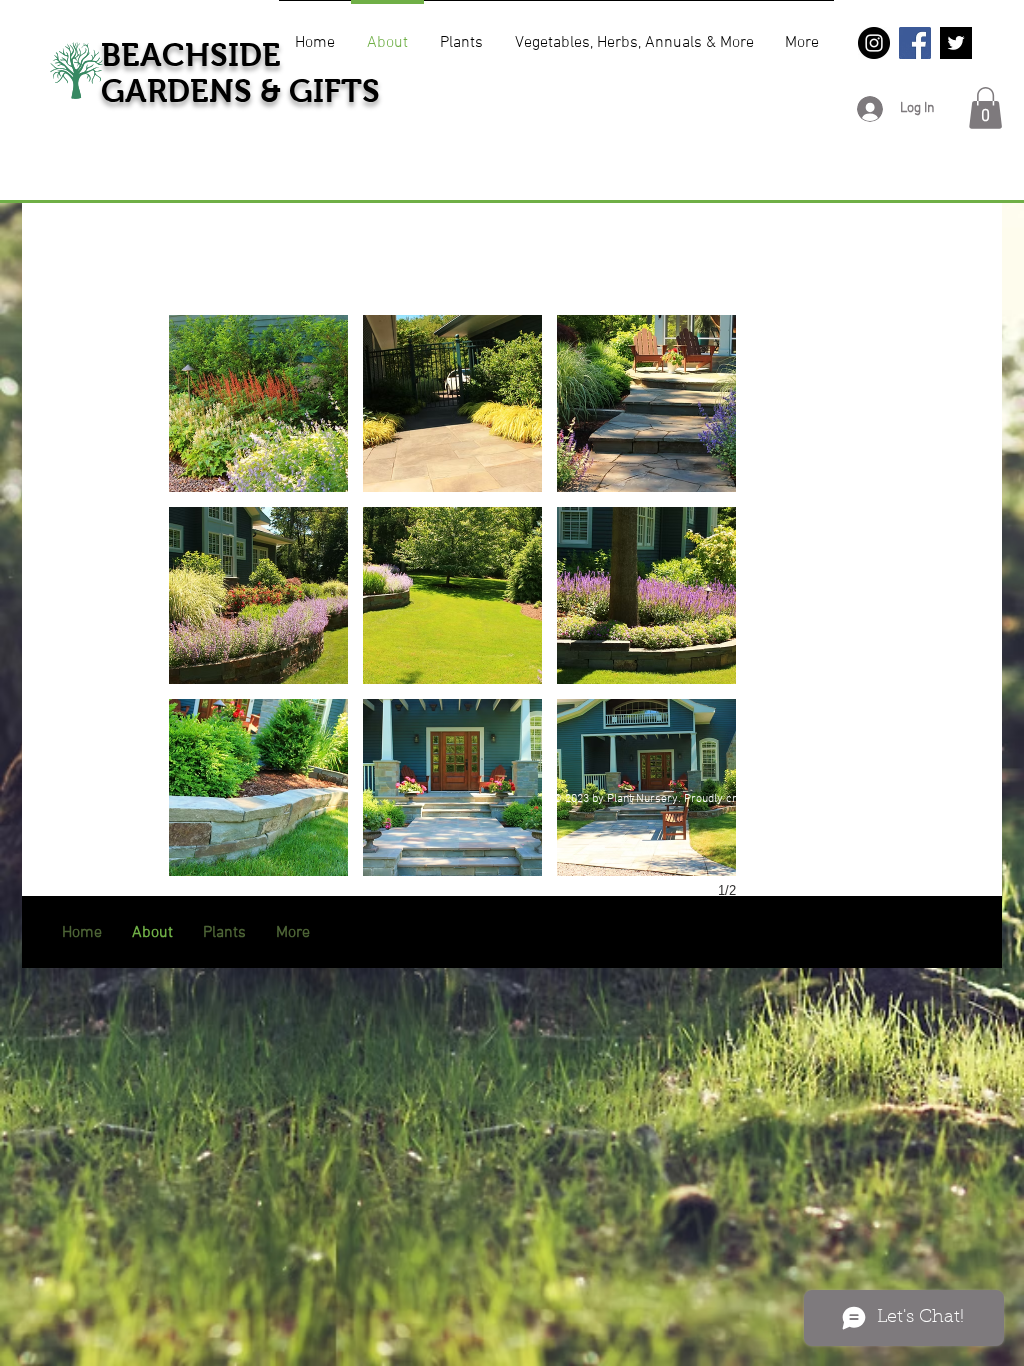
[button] (985, 108)
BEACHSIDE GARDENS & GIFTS (240, 73)
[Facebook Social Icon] (915, 43)
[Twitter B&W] (956, 43)
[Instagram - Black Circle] (874, 43)
